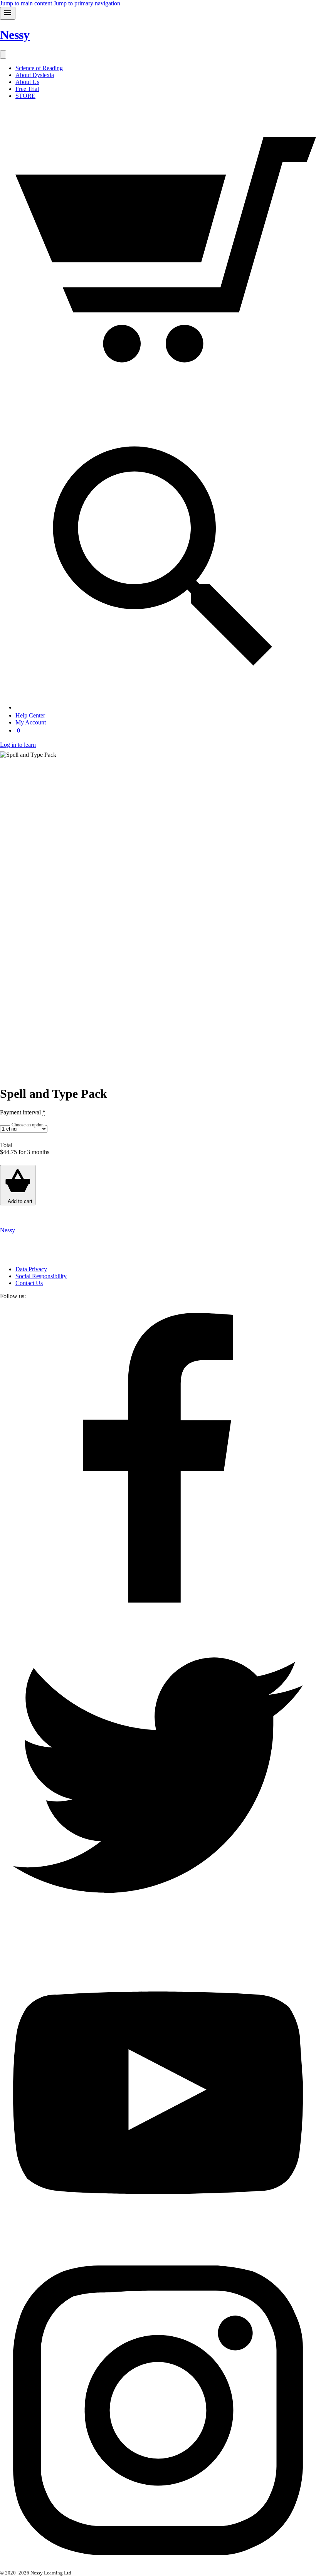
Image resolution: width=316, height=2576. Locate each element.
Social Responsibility (41, 1276)
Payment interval (23, 1112)
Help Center (30, 715)
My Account (31, 722)
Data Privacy (31, 1269)
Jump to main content (26, 3)
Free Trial (27, 89)
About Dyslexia (35, 75)
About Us (27, 82)
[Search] (166, 707)
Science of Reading (39, 68)
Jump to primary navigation (87, 3)
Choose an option (28, 1125)
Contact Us (29, 1283)
